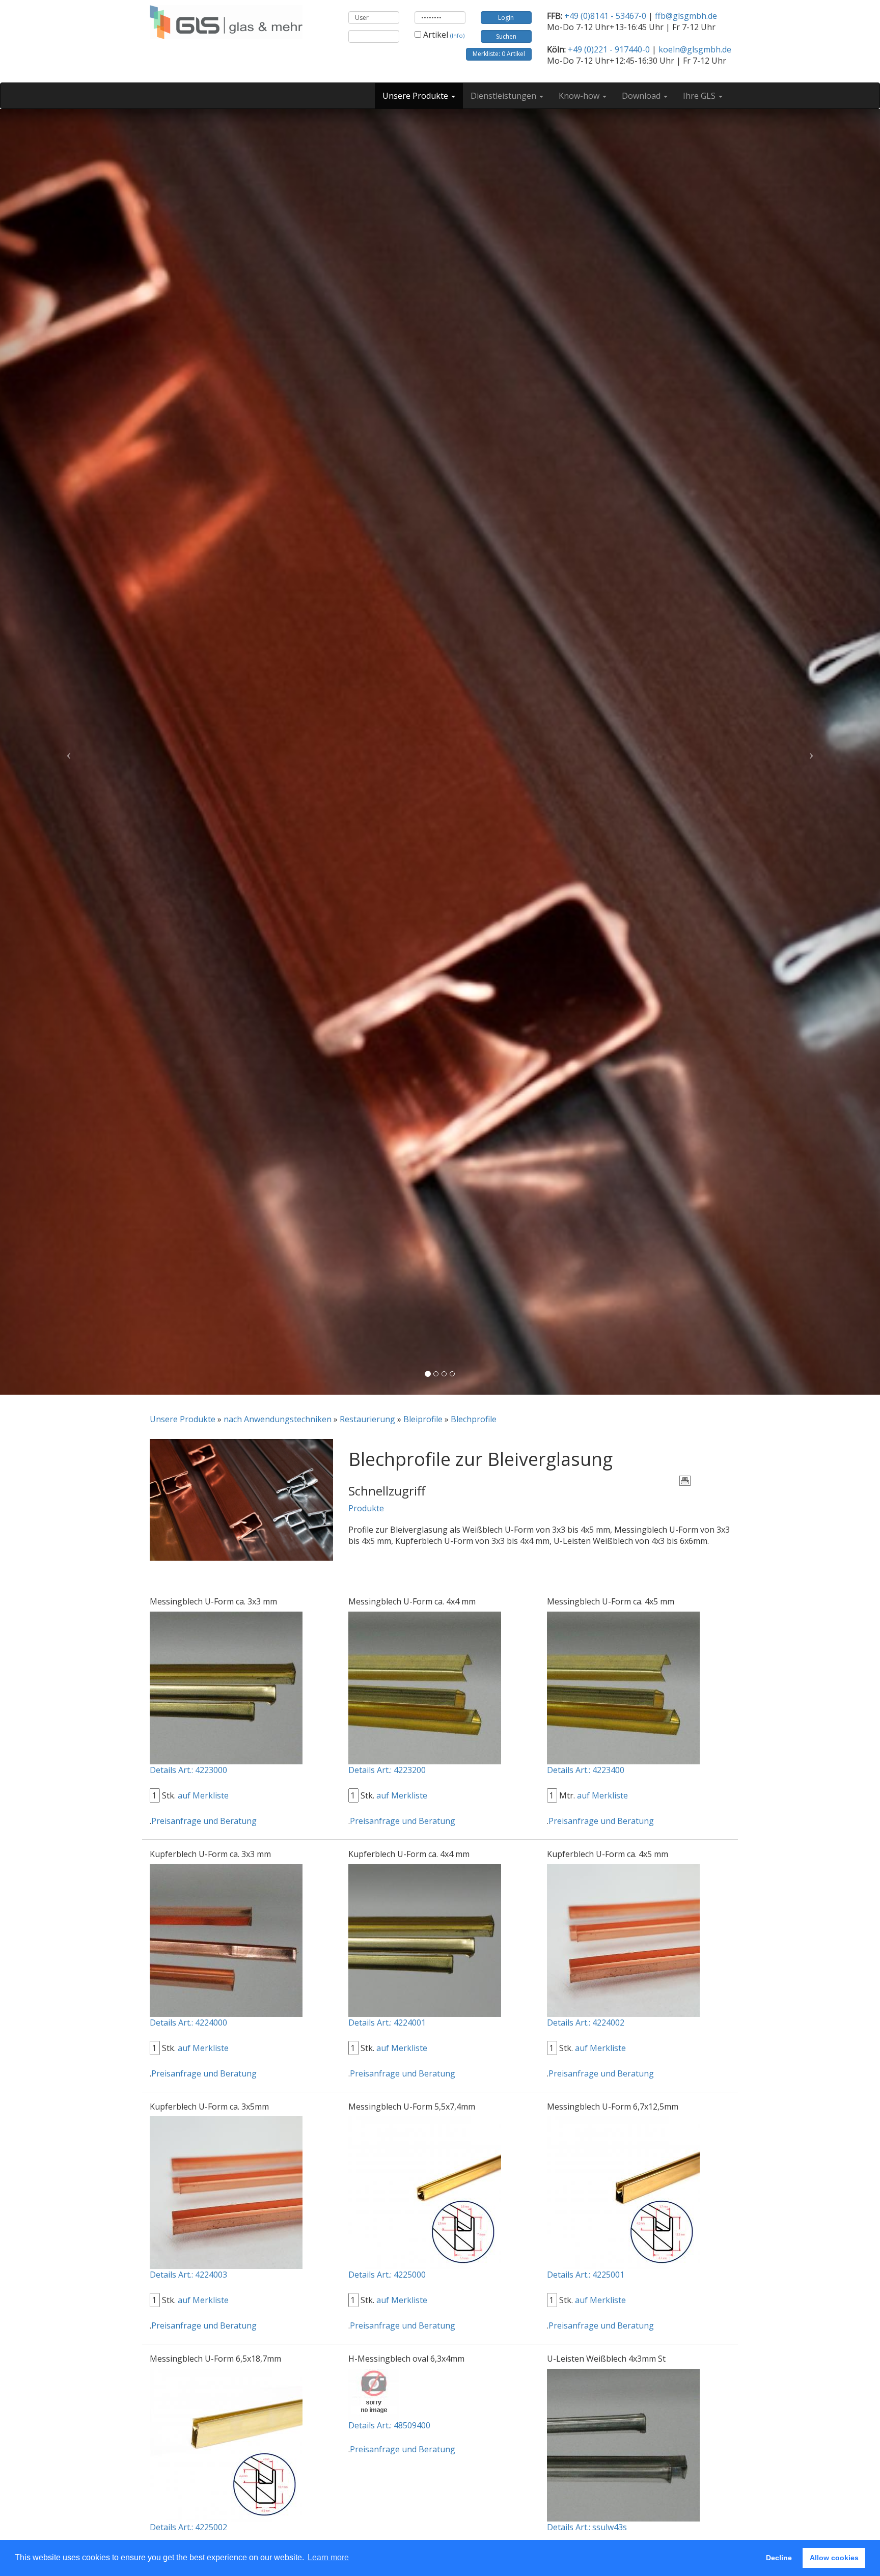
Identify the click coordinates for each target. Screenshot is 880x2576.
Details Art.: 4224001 (387, 2023)
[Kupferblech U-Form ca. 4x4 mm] (425, 1940)
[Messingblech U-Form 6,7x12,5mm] (623, 2192)
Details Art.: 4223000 (188, 1770)
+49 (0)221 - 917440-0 (609, 49)
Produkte (366, 1508)
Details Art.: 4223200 (387, 1770)
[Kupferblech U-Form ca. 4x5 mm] (623, 1940)
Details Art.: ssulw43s (587, 2527)
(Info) (457, 35)
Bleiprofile (423, 1419)
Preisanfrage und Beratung (204, 1821)
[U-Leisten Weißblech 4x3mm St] (623, 2444)
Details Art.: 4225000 (387, 2275)
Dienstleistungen (504, 96)
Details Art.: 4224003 (188, 2275)
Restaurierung (367, 1419)
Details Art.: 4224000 (188, 2023)
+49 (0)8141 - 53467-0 (605, 16)
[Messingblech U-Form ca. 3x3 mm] (226, 1687)
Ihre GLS (700, 96)
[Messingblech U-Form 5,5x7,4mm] (425, 2192)
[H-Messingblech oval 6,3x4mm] (374, 2393)
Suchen (506, 36)
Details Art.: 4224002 (586, 2023)
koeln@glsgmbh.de (695, 49)
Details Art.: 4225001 (586, 2275)
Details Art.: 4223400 (586, 1770)
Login (506, 18)
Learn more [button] (328, 2557)
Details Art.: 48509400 (389, 2425)
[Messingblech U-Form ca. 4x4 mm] (425, 1687)
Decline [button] (779, 2558)
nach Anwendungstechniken (278, 1419)
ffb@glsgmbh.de (686, 16)
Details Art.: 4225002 (188, 2527)
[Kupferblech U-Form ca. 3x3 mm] (226, 1940)
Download (642, 96)
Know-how (580, 96)
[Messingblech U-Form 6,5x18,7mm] (226, 2444)
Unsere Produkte (416, 96)
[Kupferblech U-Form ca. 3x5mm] (226, 2192)
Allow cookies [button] (834, 2558)
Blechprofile (474, 1419)
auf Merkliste (203, 1795)
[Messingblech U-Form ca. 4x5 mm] (623, 1687)
